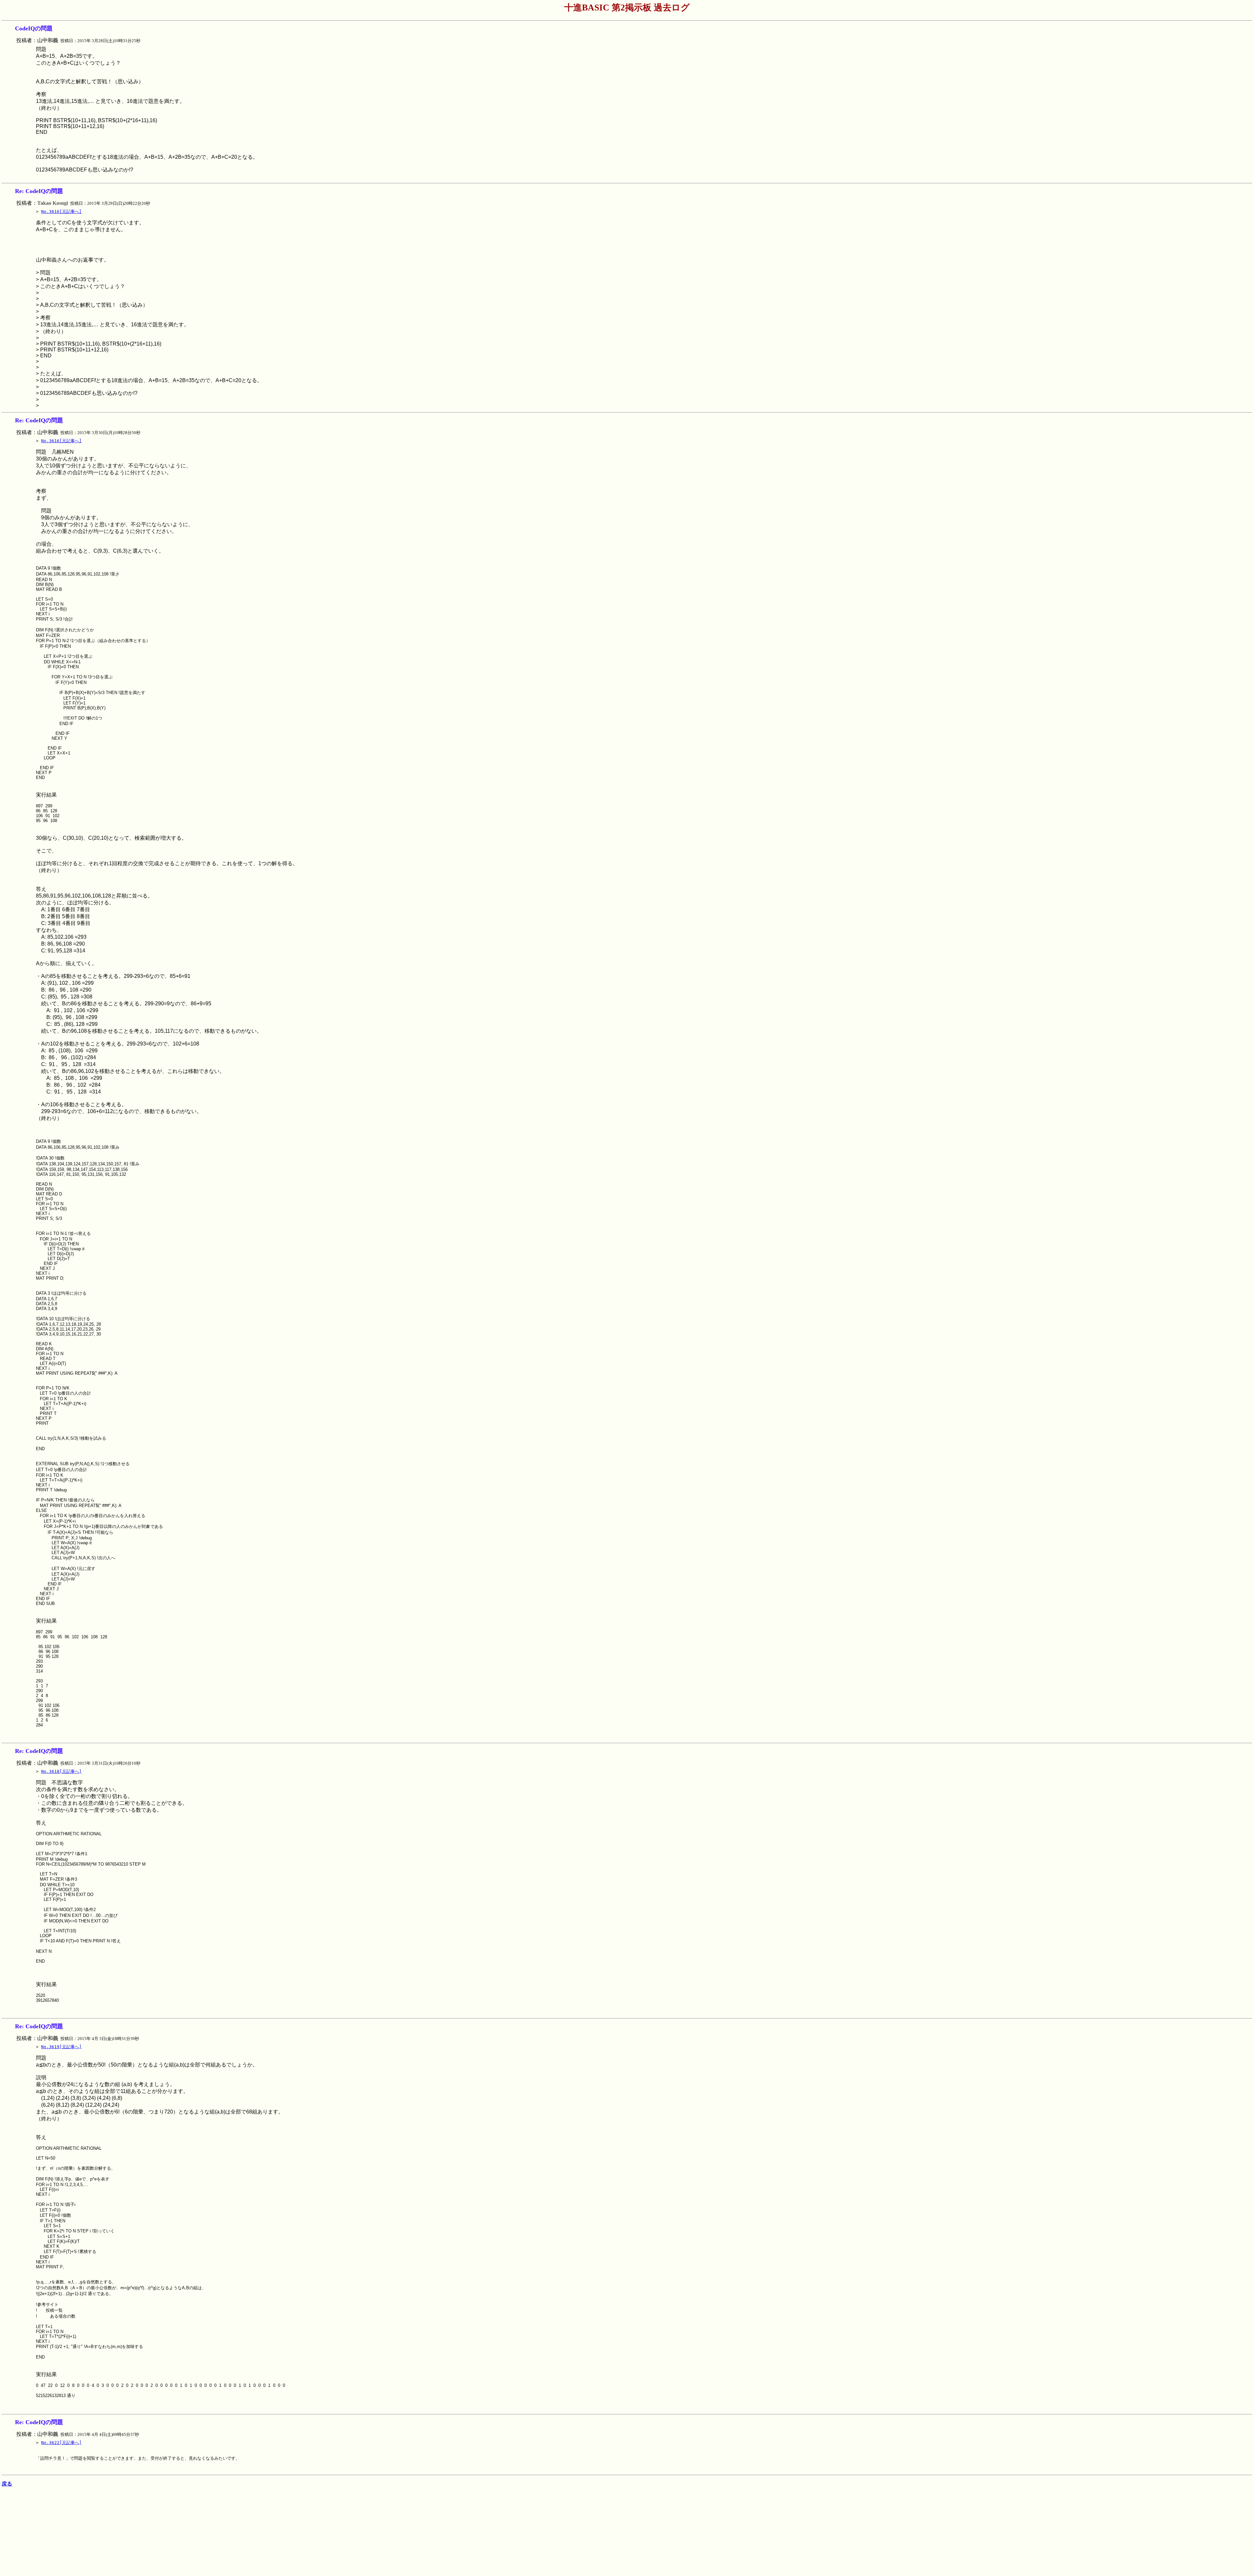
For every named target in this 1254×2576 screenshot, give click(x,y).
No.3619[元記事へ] (61, 2047)
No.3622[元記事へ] (61, 2443)
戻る (7, 2484)
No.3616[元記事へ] (61, 211)
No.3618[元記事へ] (61, 1771)
